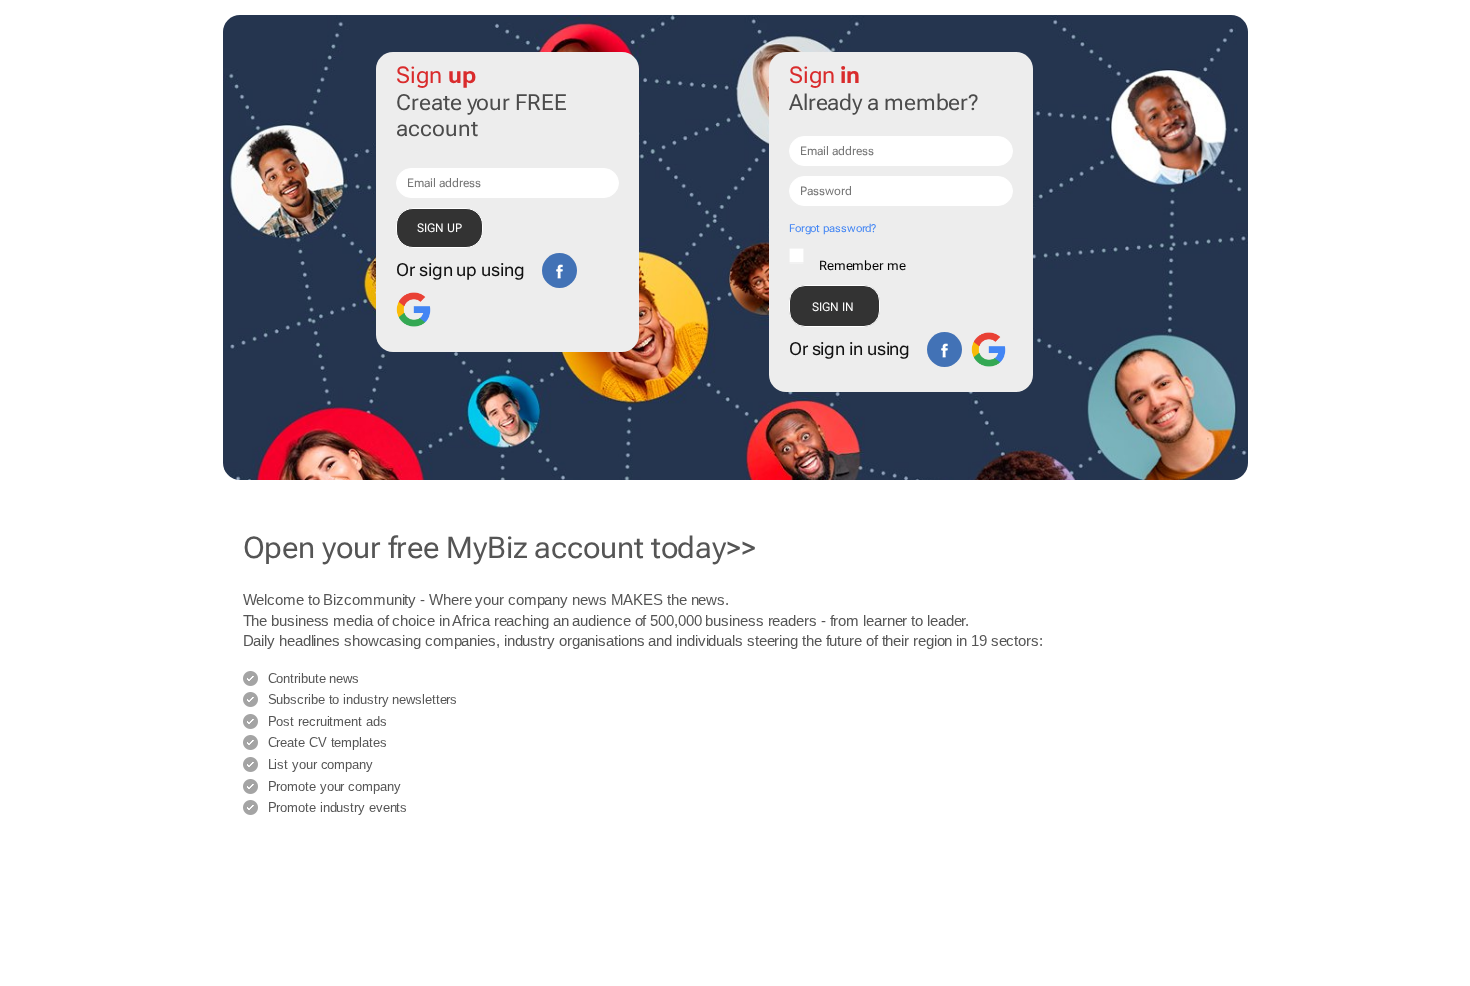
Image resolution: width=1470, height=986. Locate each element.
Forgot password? (832, 228)
